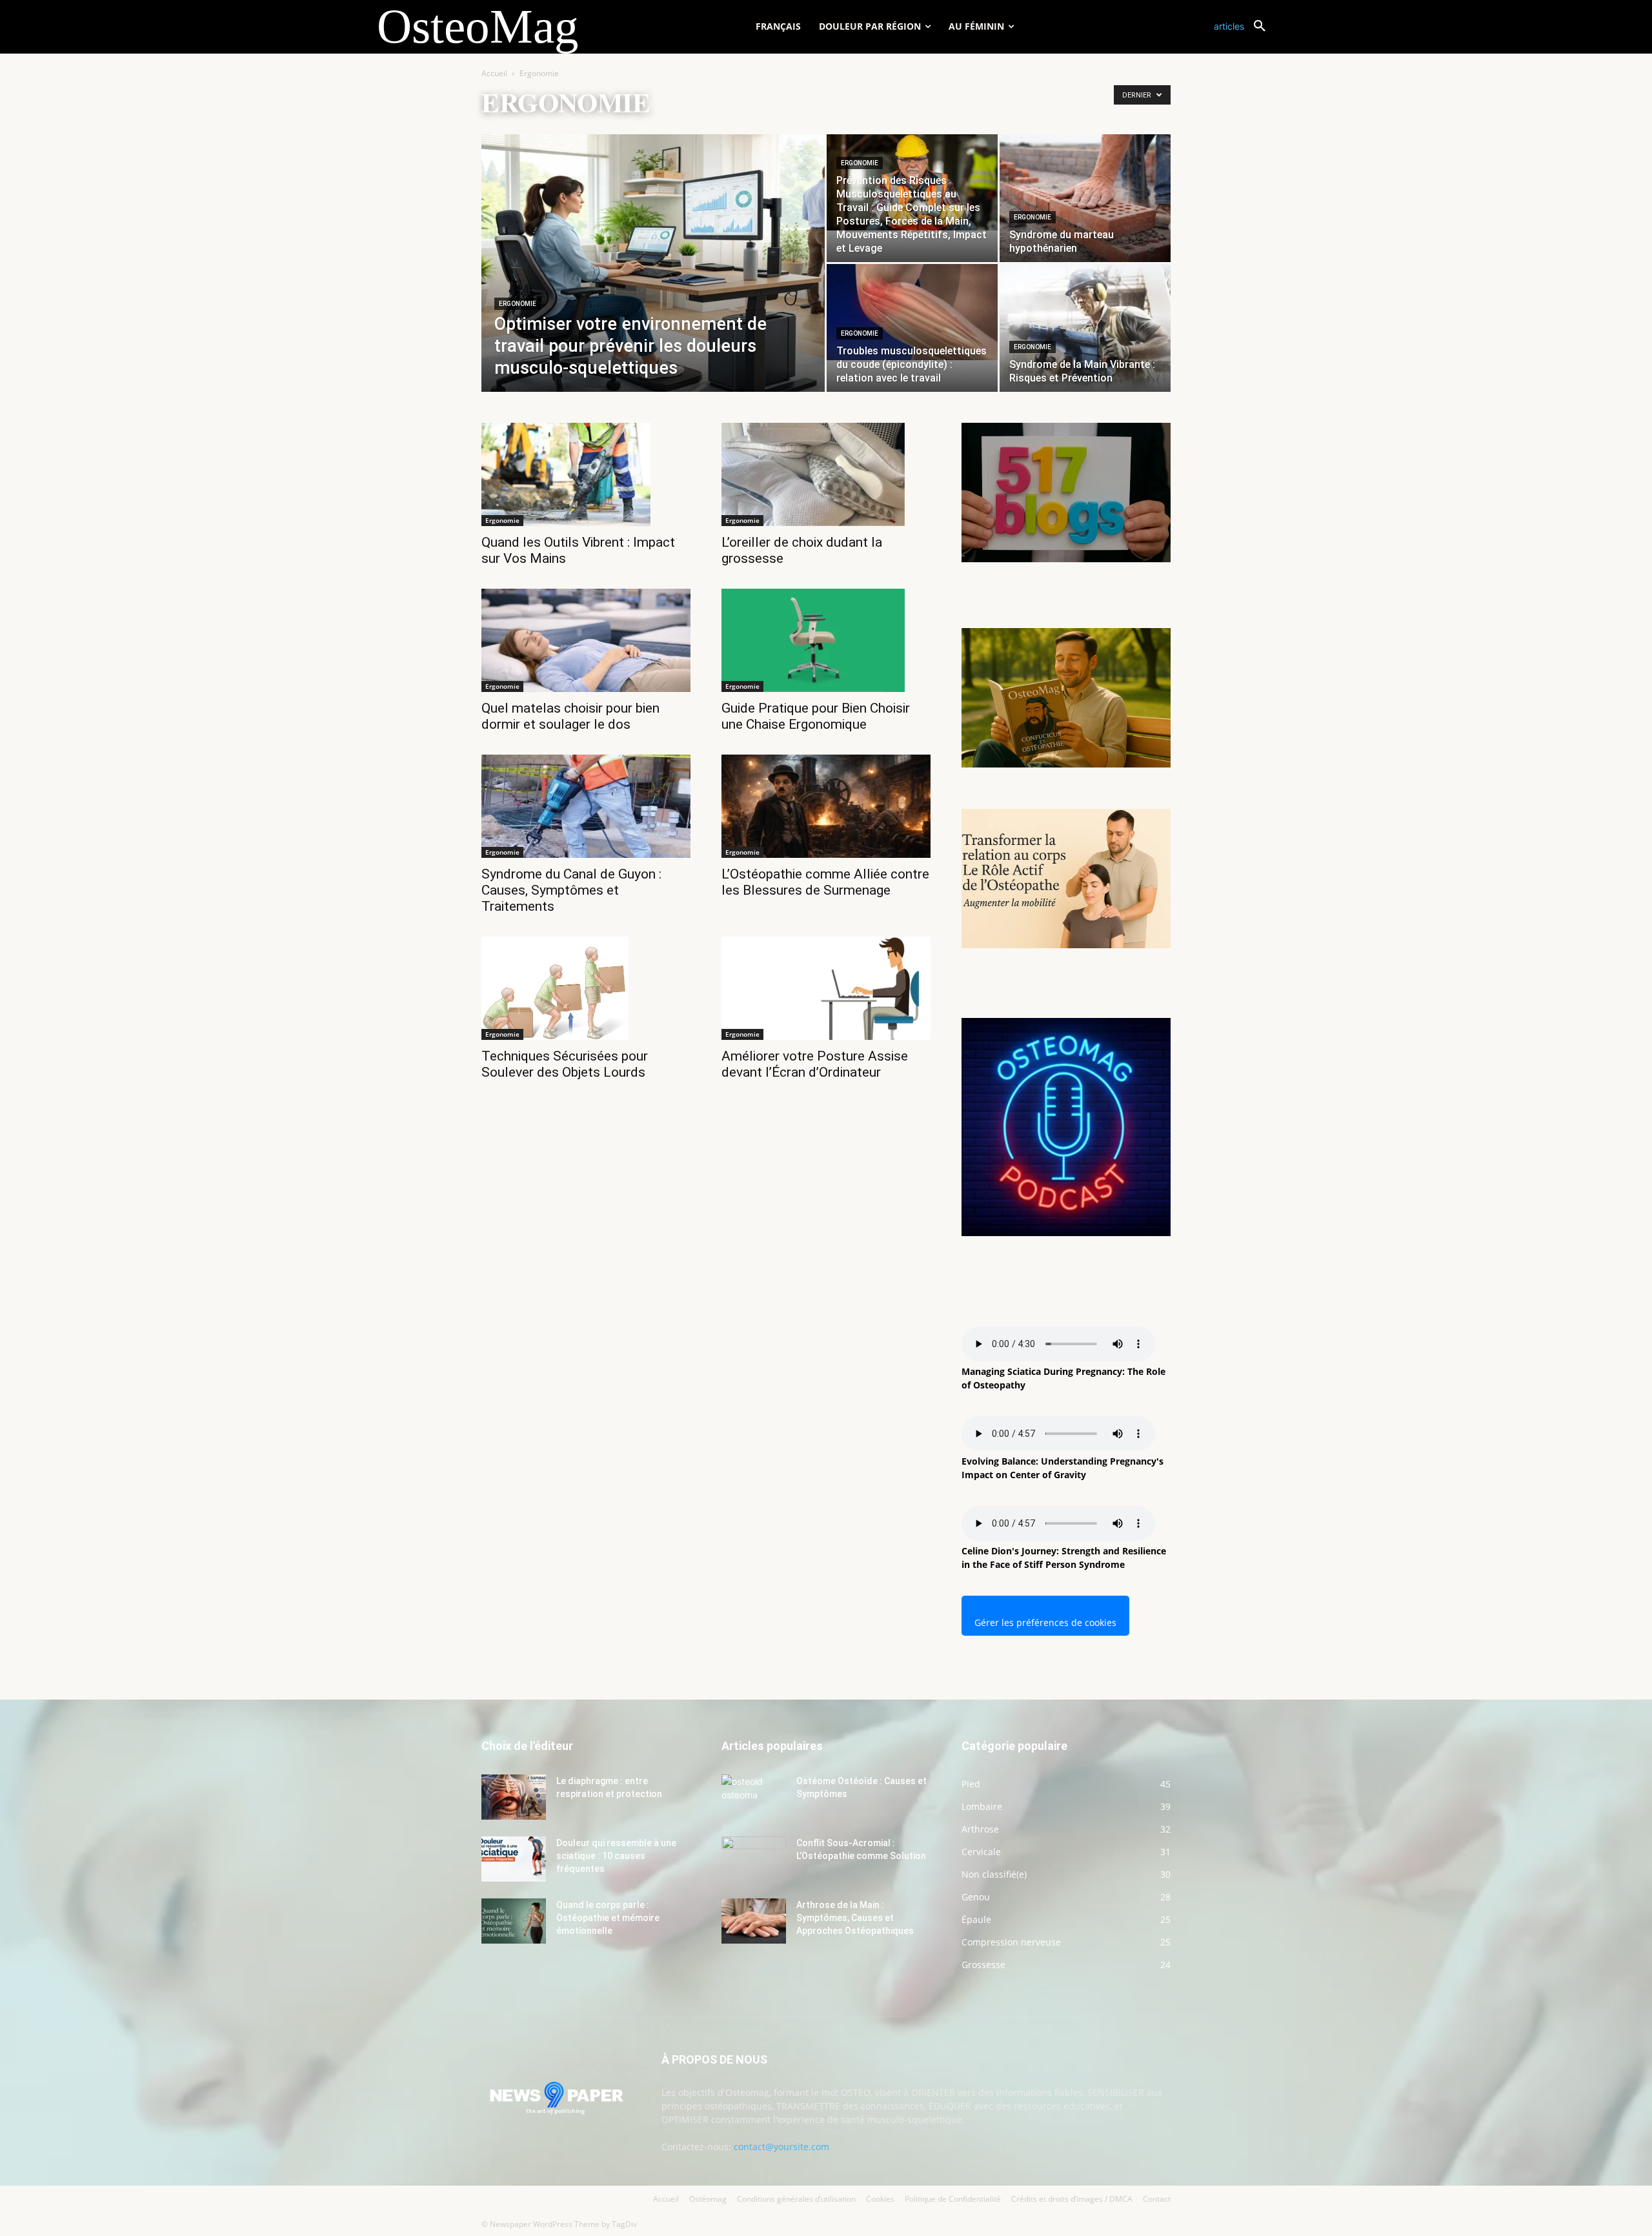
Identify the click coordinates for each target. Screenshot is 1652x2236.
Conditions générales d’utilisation (796, 2199)
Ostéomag (708, 2199)
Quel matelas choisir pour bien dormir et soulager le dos (570, 716)
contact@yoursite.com (781, 2147)
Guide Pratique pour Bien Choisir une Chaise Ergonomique (816, 716)
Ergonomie (518, 304)
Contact (1157, 2199)
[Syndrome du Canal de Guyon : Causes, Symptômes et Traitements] (586, 806)
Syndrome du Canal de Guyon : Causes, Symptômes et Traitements (571, 890)
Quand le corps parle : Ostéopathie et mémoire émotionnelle (608, 1918)
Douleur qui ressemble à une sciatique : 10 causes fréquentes (616, 1856)
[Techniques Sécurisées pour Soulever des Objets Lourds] (586, 988)
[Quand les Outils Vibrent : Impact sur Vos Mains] (586, 474)
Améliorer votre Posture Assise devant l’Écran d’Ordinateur (815, 1064)
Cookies (880, 2199)
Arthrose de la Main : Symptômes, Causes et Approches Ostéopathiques (855, 1918)
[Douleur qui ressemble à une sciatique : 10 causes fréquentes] (514, 1859)
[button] (1244, 26)
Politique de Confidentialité (953, 2199)
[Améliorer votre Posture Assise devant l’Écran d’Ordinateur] (826, 988)
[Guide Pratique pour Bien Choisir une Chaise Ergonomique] (826, 640)
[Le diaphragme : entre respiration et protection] (514, 1797)
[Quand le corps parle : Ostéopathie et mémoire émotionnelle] (514, 1921)
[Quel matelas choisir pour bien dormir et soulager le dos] (586, 640)
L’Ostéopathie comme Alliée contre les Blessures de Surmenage (825, 882)
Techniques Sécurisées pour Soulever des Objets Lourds (565, 1064)
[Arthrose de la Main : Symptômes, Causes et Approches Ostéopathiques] (754, 1921)
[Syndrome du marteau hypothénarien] (1085, 198)
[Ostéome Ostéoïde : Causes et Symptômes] (754, 1797)
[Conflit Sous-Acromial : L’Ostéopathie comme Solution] (754, 1859)
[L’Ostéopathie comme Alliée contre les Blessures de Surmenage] (826, 806)
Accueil (494, 73)
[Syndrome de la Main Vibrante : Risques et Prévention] (1085, 328)
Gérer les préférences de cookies (1045, 1622)
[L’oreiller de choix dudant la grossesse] (826, 474)
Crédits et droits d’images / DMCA (1072, 2199)
